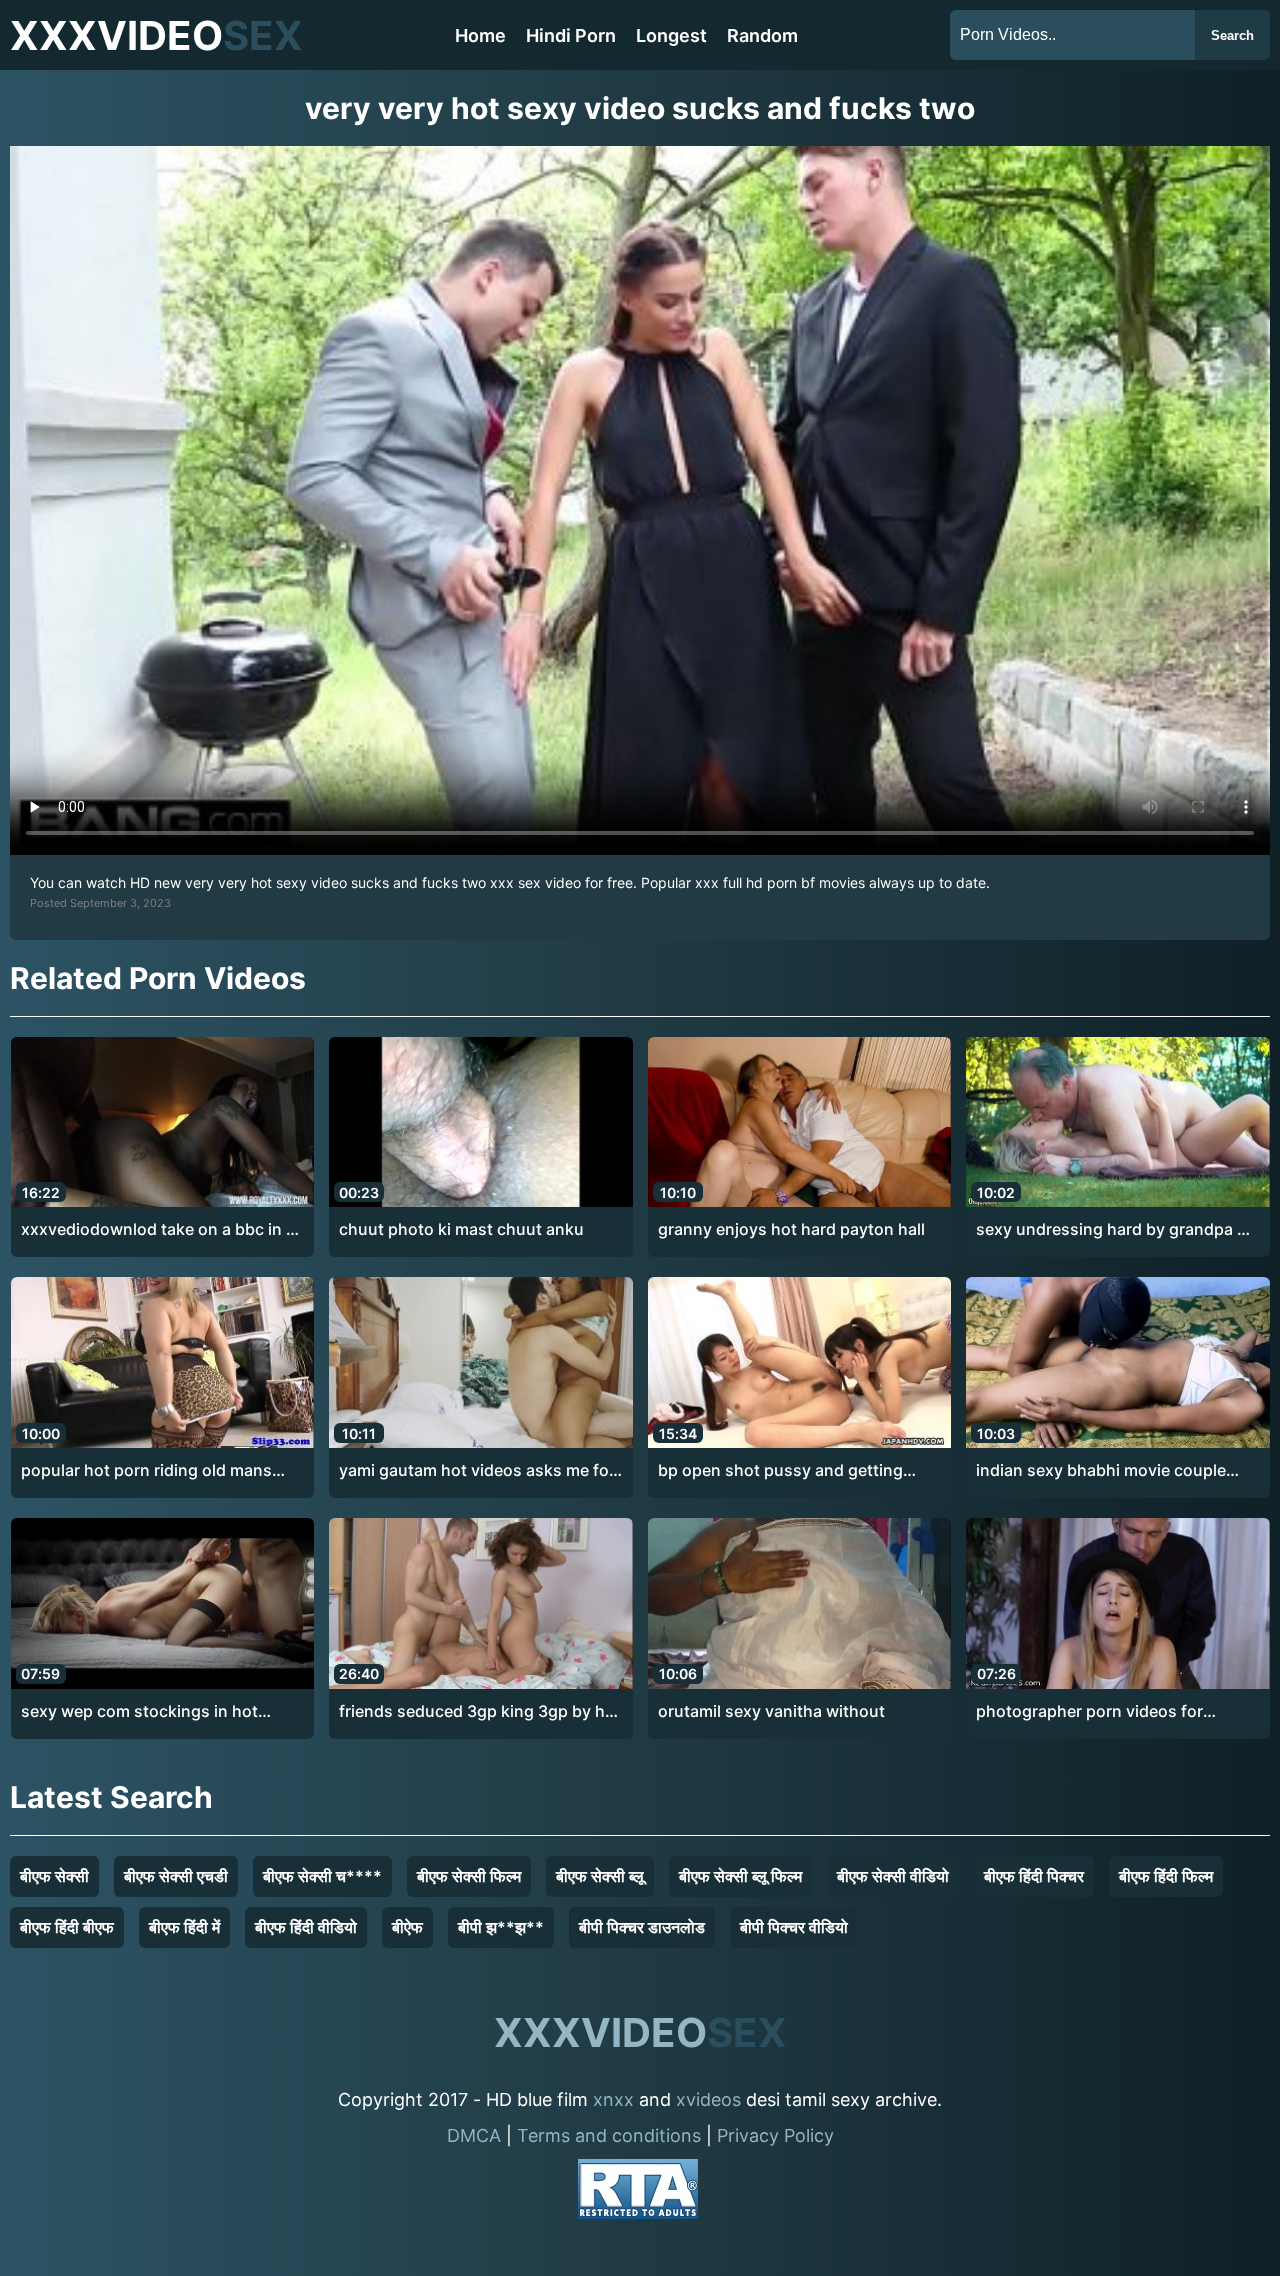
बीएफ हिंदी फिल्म (1166, 1876)
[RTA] (638, 2192)
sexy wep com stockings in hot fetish (139, 1712)
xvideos (708, 2099)
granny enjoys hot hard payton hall (791, 1229)
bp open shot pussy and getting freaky (780, 1471)
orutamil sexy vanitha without (771, 1711)
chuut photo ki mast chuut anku (461, 1229)
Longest (671, 35)
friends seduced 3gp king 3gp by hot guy (480, 1712)
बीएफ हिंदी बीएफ (67, 1927)
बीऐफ (407, 1927)
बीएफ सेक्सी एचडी (176, 1876)
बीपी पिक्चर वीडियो (794, 1927)
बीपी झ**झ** (501, 1927)
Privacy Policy (775, 2135)
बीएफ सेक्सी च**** (322, 1876)
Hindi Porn (571, 35)
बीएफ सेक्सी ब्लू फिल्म (740, 1876)
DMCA (474, 2135)
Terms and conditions (609, 2135)
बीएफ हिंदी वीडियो (306, 1927)
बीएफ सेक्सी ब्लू (600, 1876)
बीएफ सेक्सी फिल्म (469, 1876)
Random (762, 35)
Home (480, 35)
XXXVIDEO (156, 35)
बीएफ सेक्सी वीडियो (893, 1876)
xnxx (613, 2099)
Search (1232, 35)
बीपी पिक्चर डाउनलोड (642, 1927)
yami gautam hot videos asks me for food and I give (477, 1471)
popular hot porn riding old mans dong (146, 1471)
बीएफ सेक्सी (54, 1876)
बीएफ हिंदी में (184, 1927)
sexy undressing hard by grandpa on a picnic (1116, 1230)
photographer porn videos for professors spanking (1089, 1712)
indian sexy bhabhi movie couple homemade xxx (1101, 1471)
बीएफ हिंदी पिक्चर (1034, 1876)
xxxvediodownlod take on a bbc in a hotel (158, 1230)
